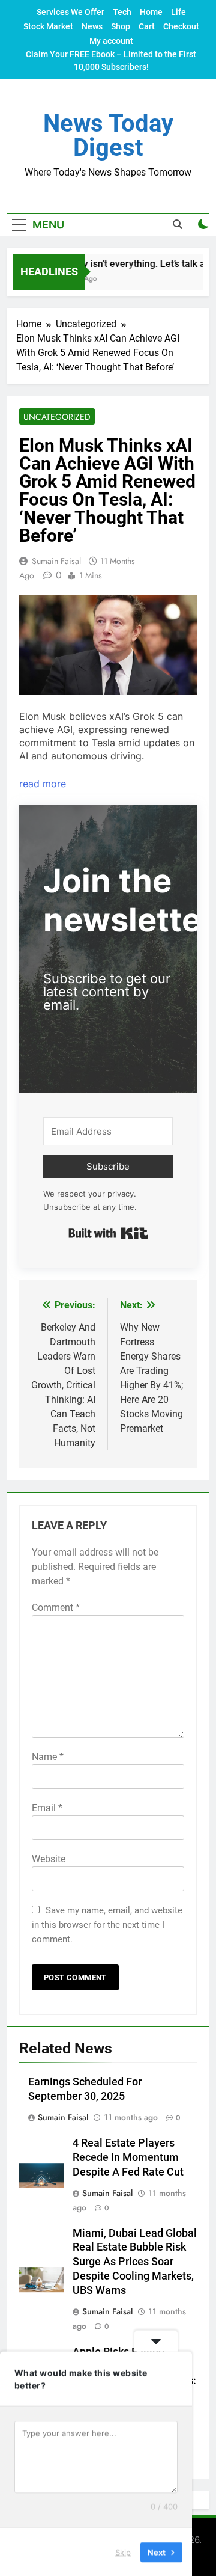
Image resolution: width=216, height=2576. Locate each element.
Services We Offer (70, 12)
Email (47, 1808)
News (92, 26)
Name (48, 1757)
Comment (56, 1608)
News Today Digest (108, 136)
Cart (147, 26)
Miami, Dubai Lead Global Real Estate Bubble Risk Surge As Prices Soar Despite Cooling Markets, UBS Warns (135, 2262)
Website (49, 1859)
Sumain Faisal (56, 561)
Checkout (181, 26)
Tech (122, 12)
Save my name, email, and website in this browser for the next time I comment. (107, 1925)
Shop (121, 26)
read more (43, 784)
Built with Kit (108, 1233)
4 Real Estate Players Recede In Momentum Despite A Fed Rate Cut (128, 2157)
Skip (123, 2551)
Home (151, 12)
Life (178, 12)
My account (111, 41)
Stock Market (48, 26)
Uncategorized (57, 417)
